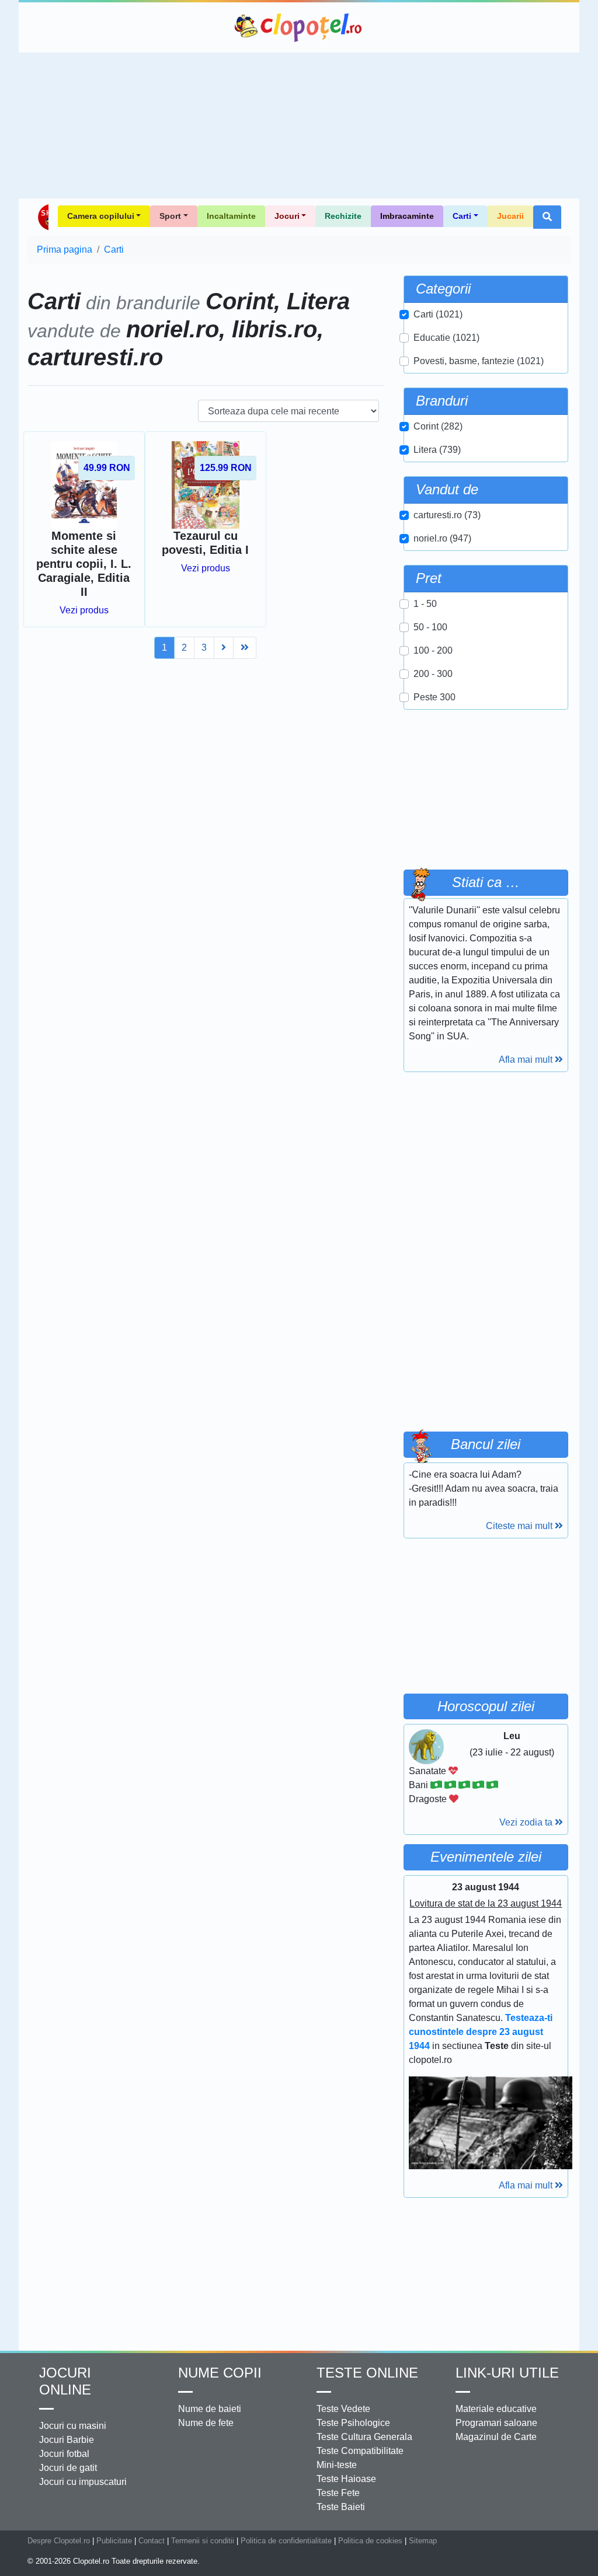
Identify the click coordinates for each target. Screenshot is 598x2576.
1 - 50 (425, 604)
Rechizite (343, 216)
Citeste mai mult (520, 1526)
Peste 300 (434, 697)
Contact (152, 2541)
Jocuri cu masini (73, 2426)
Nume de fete (206, 2423)
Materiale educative (496, 2409)
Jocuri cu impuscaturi (83, 2482)
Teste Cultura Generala (364, 2437)
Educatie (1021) (446, 338)
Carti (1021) (438, 314)
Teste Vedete (343, 2409)
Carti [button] (462, 216)
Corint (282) (438, 426)
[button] (547, 217)
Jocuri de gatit (68, 2468)
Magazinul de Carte (496, 2437)
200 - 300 (433, 674)
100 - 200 (433, 650)
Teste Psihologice (353, 2423)
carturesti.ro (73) (447, 515)
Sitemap (423, 2541)
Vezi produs (84, 610)
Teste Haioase (346, 2479)
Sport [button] (170, 216)
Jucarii (510, 216)
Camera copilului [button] (101, 216)
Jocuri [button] (287, 216)
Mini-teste (337, 2465)
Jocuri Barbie (67, 2440)
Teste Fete (338, 2493)
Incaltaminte (231, 216)
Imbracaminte (407, 216)
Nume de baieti (210, 2409)
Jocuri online (65, 2381)
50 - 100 (430, 627)
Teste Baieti (341, 2507)
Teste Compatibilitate (360, 2451)
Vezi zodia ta (527, 1822)
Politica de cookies (370, 2541)
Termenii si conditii (203, 2541)
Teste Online (367, 2373)
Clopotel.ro (299, 27)
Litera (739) (437, 450)
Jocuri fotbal (64, 2454)
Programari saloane (496, 2423)
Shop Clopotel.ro (43, 217)
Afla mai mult (527, 1060)
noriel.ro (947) (442, 538)
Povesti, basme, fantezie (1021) (479, 361)
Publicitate (114, 2541)
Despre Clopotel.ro (59, 2541)
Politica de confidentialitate (286, 2541)
